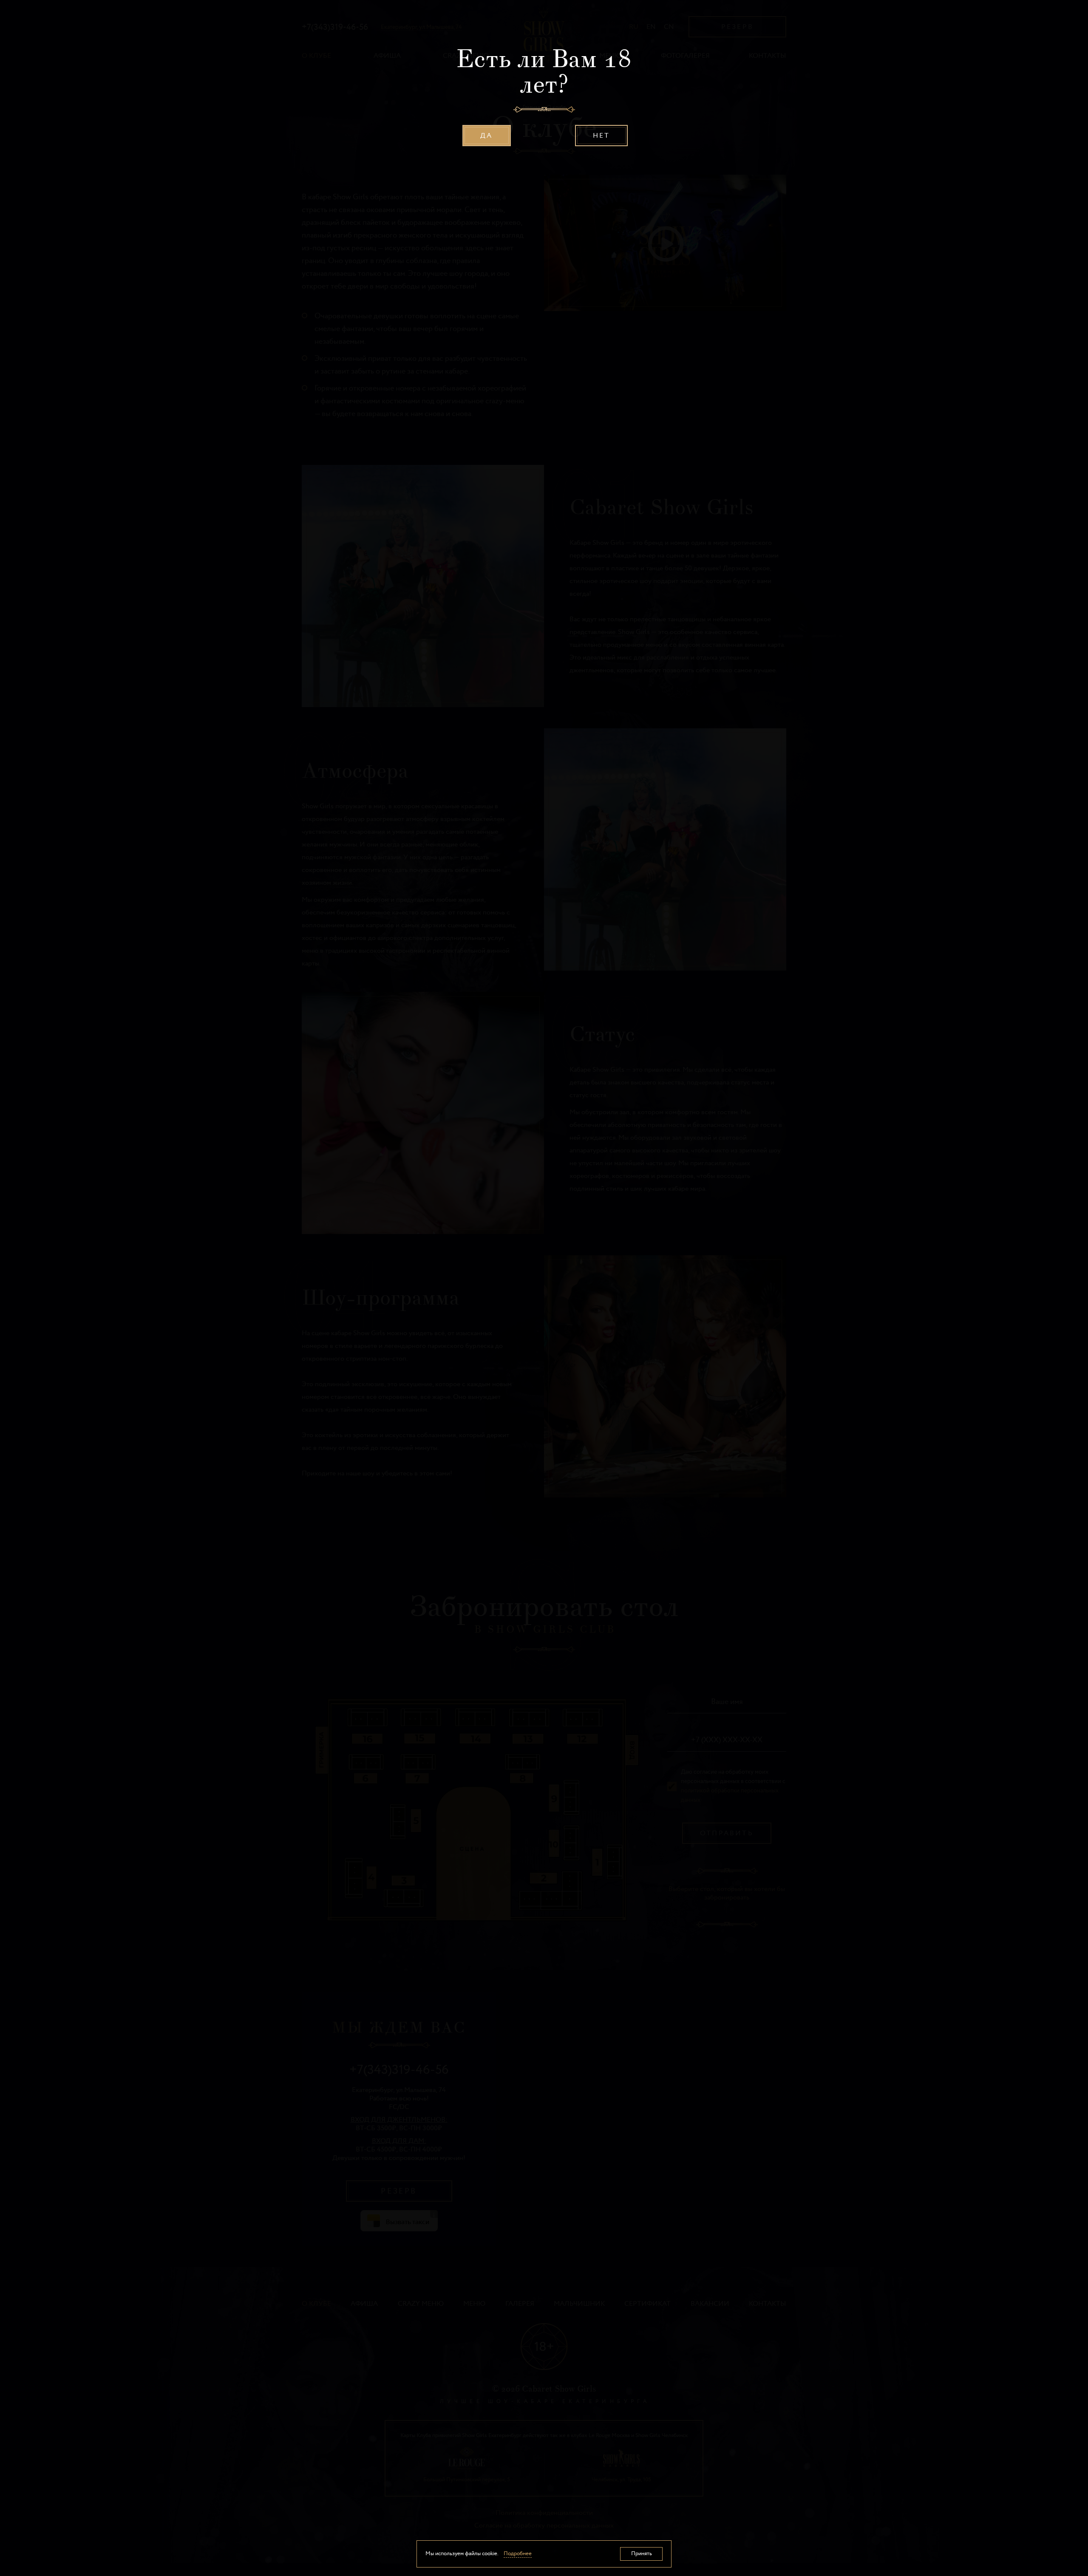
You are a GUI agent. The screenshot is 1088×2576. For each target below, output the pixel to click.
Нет (602, 136)
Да (486, 136)
